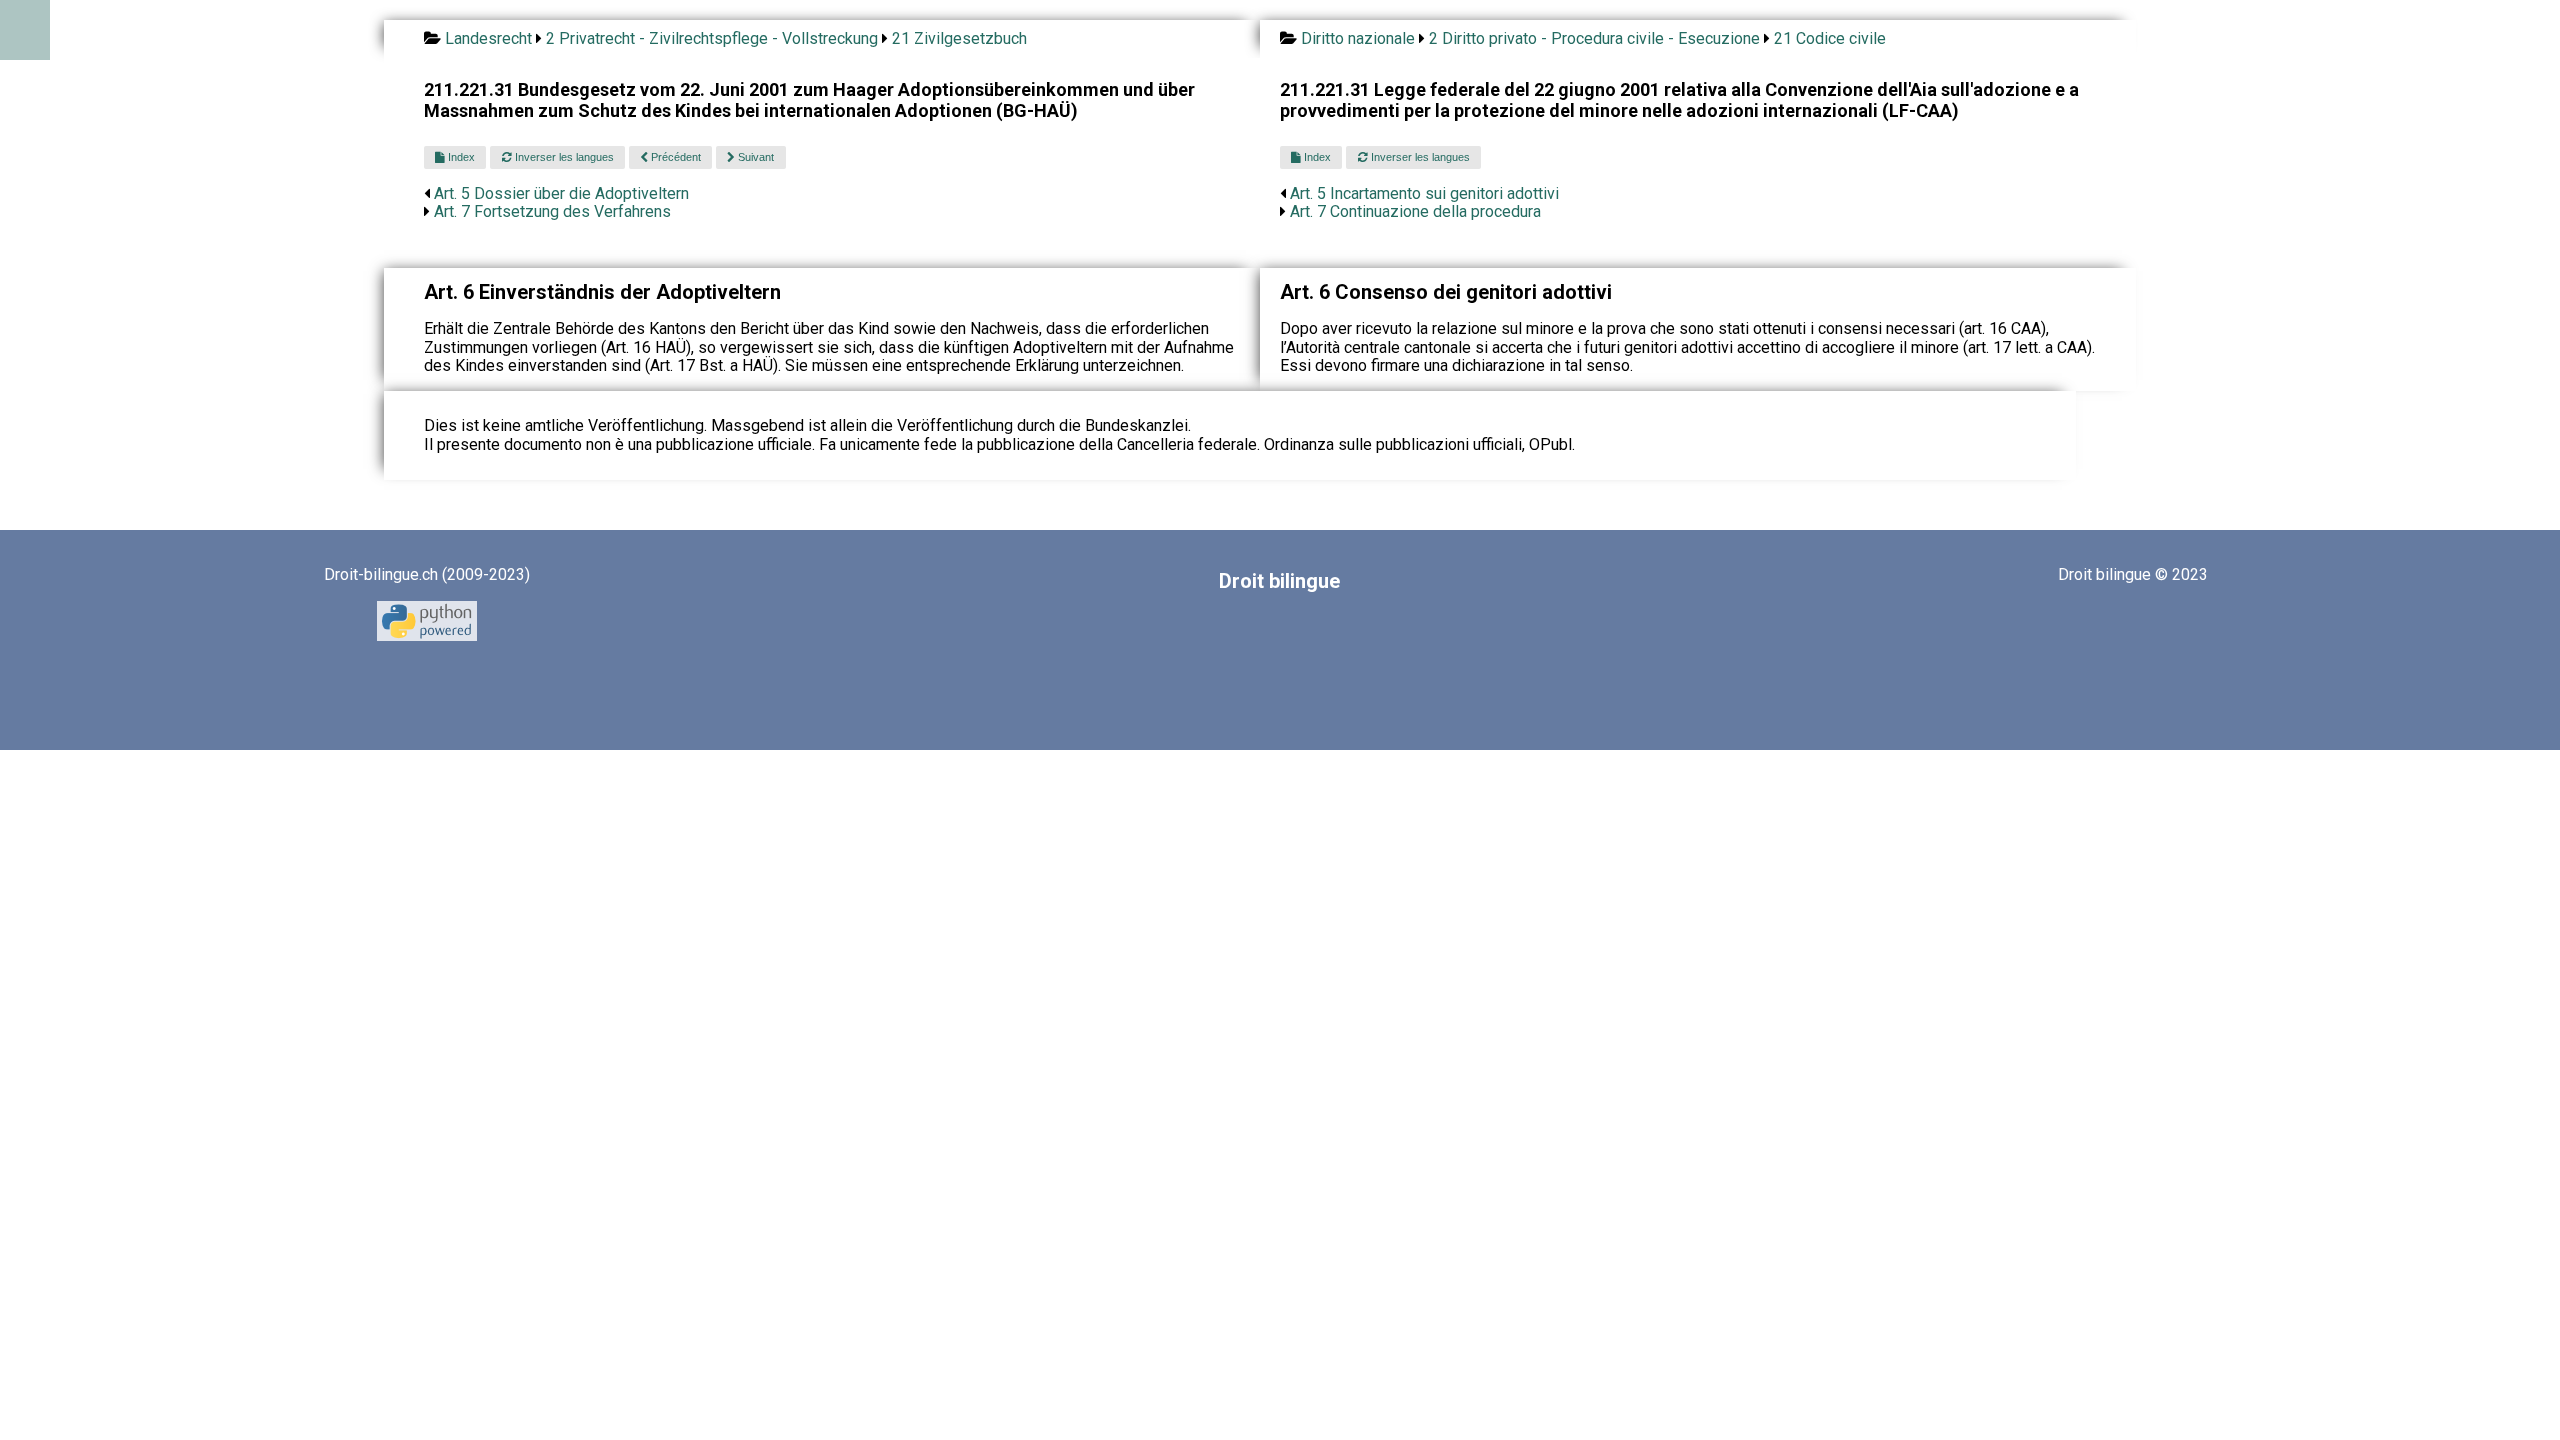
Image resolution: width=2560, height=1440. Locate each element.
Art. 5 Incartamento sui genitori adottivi (1424, 193)
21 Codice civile (1830, 38)
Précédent (674, 157)
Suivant (754, 157)
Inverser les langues (563, 157)
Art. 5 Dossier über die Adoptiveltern (561, 193)
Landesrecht (488, 38)
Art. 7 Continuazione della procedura (1415, 211)
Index (460, 157)
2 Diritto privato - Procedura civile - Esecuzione (1594, 38)
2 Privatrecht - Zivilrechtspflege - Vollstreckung (712, 38)
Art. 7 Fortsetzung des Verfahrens (552, 211)
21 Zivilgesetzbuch (959, 38)
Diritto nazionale (1358, 38)
